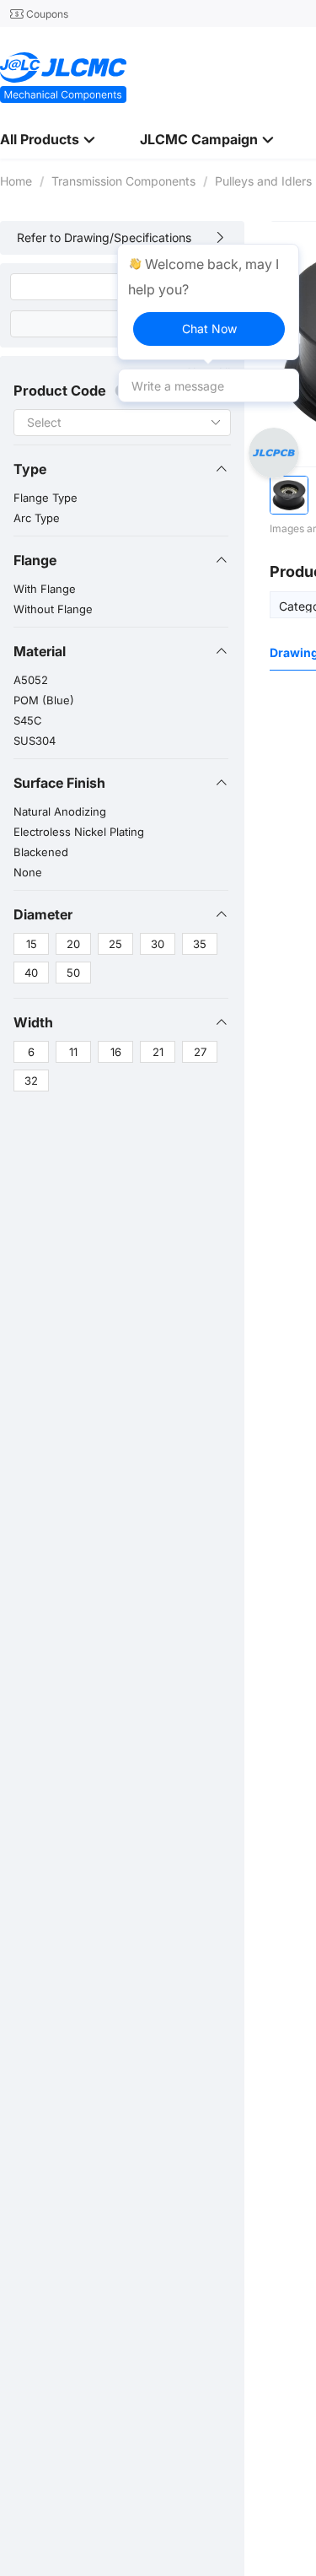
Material (40, 651)
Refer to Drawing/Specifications (104, 237)
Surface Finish (59, 783)
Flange (35, 560)
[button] (121, 469)
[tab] (121, 469)
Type (30, 469)
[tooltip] (208, 302)
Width (33, 1022)
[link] (16, 181)
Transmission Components (123, 181)
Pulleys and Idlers (263, 181)
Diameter (43, 914)
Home (16, 181)
